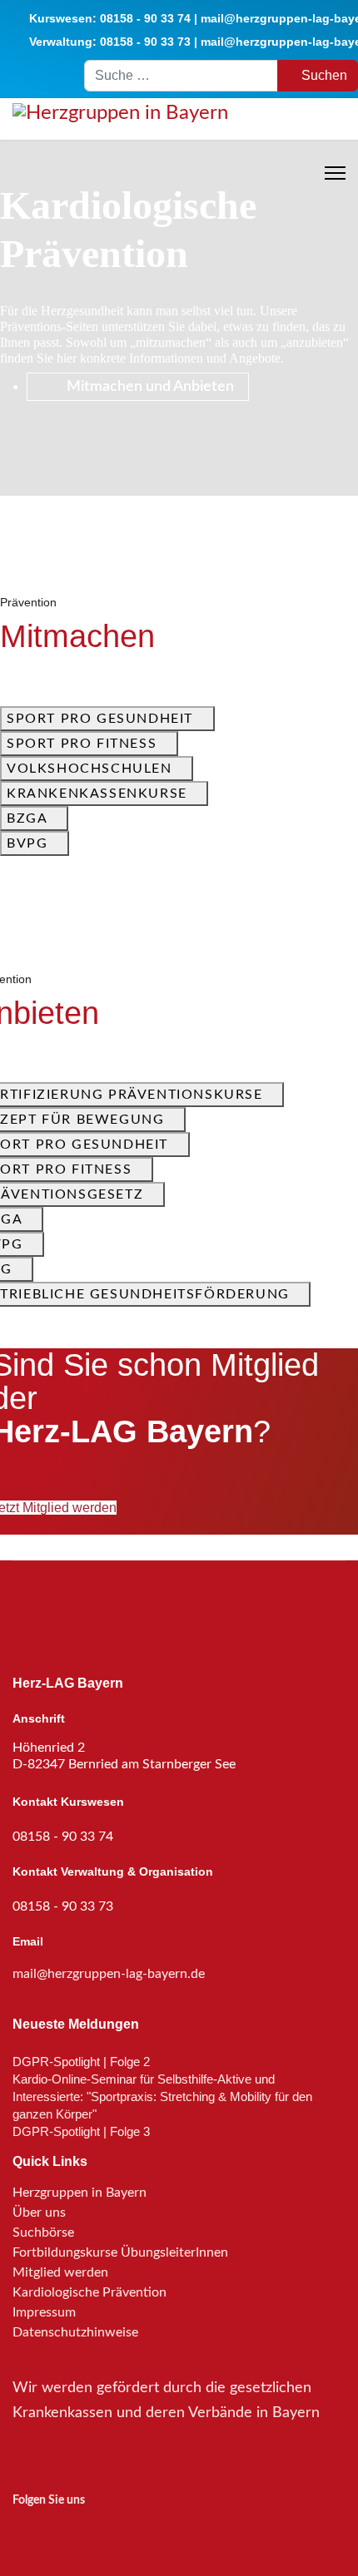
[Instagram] (23, 2530)
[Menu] (335, 173)
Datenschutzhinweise (75, 2332)
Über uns (39, 2213)
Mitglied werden (60, 2272)
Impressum (44, 2312)
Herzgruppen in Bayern (80, 2193)
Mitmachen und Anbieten (149, 387)
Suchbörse (43, 2232)
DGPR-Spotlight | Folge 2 (81, 2062)
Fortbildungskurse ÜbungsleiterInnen (120, 2252)
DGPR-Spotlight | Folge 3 (81, 2131)
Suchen (323, 75)
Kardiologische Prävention (89, 2292)
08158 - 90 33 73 (145, 42)
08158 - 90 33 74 (145, 18)
